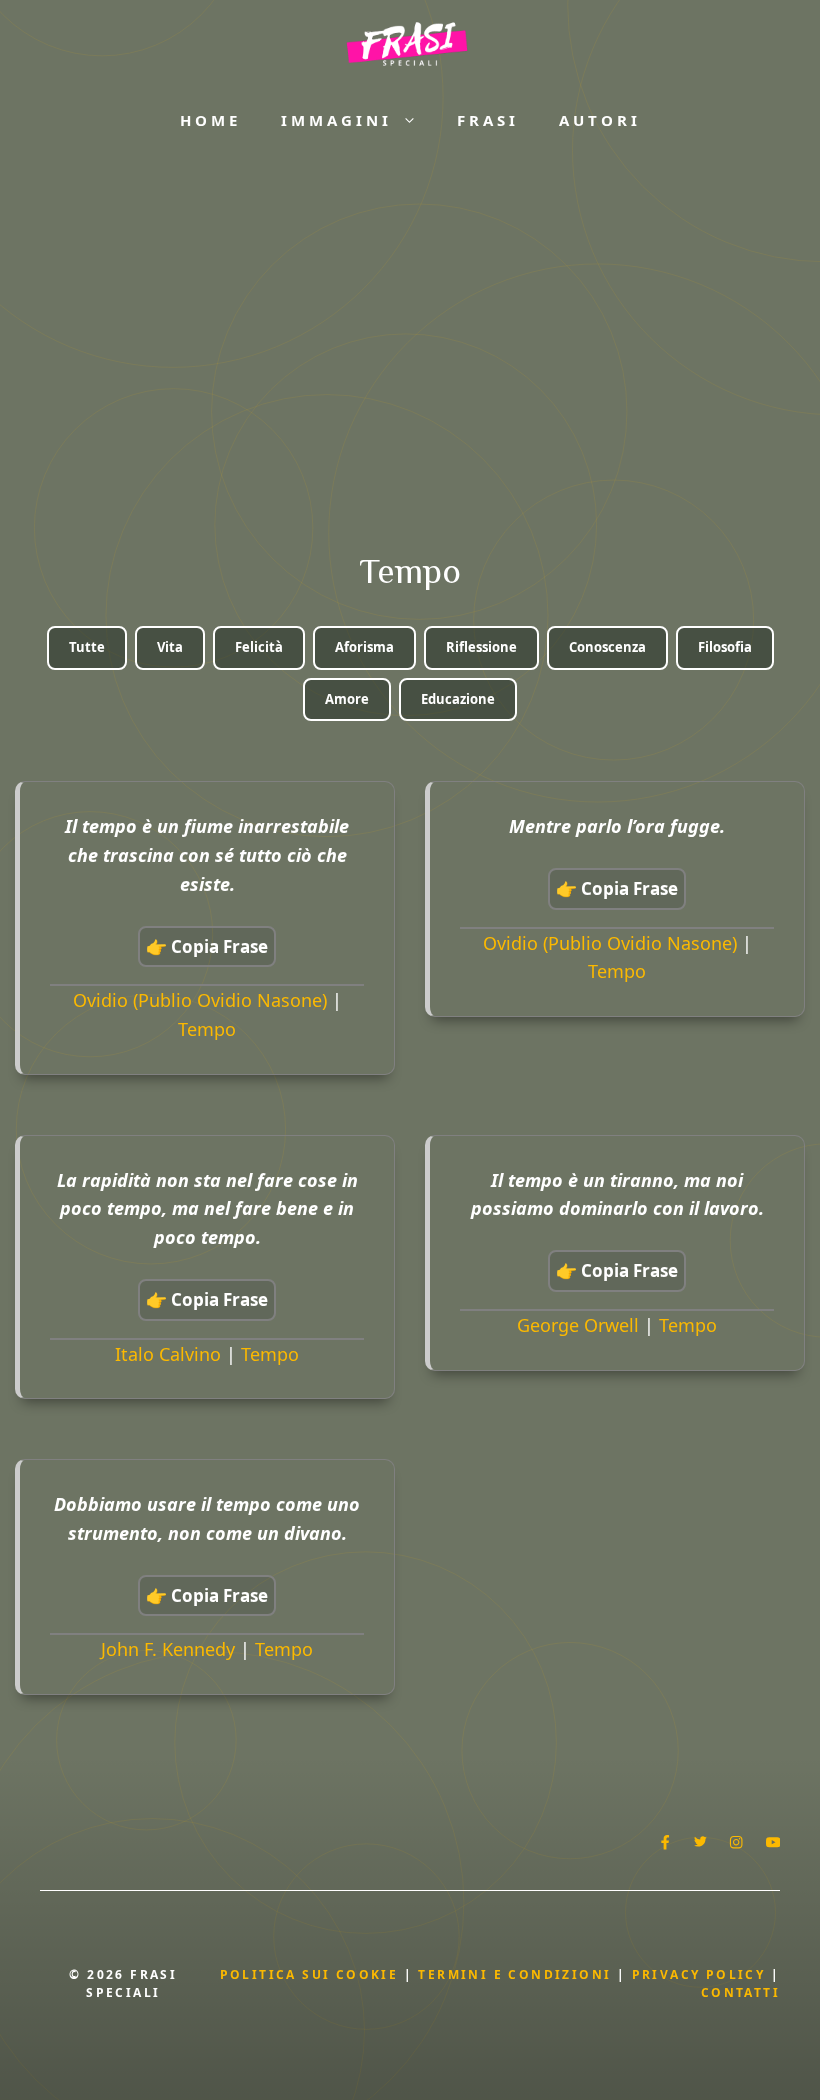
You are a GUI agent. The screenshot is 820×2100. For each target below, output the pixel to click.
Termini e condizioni (514, 1974)
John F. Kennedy (168, 1649)
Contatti (740, 1992)
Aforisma (364, 647)
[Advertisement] (410, 320)
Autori (600, 120)
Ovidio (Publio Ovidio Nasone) (200, 1000)
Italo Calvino (168, 1354)
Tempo (207, 1029)
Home (210, 120)
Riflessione (481, 647)
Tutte (87, 647)
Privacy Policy (701, 1974)
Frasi (488, 120)
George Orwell (578, 1325)
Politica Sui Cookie (309, 1974)
